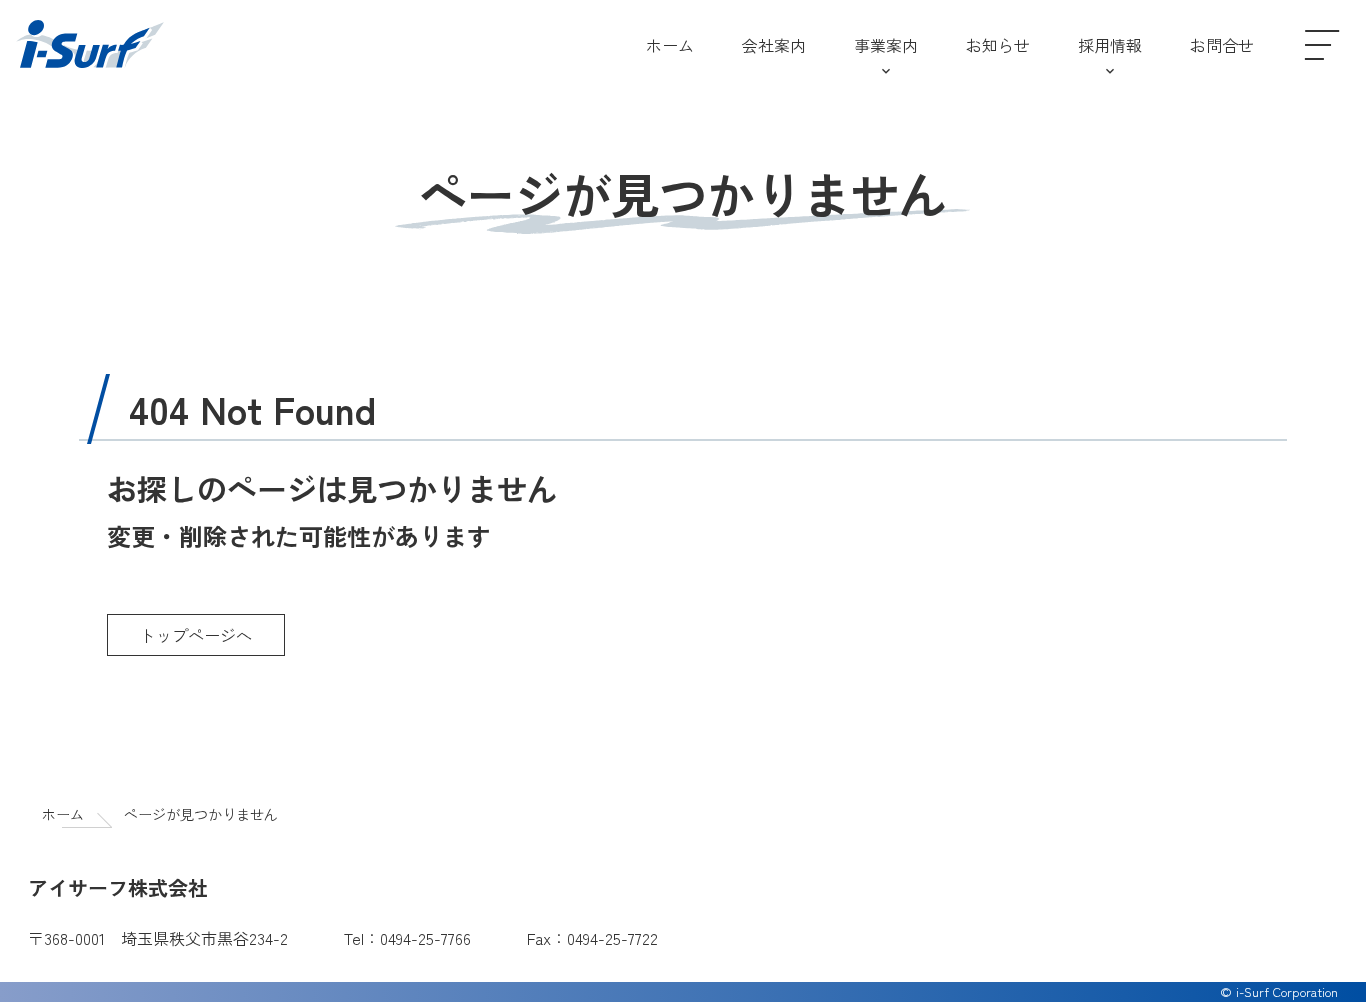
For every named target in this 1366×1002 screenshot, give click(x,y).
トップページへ (196, 635)
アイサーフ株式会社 (90, 45)
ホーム (63, 814)
